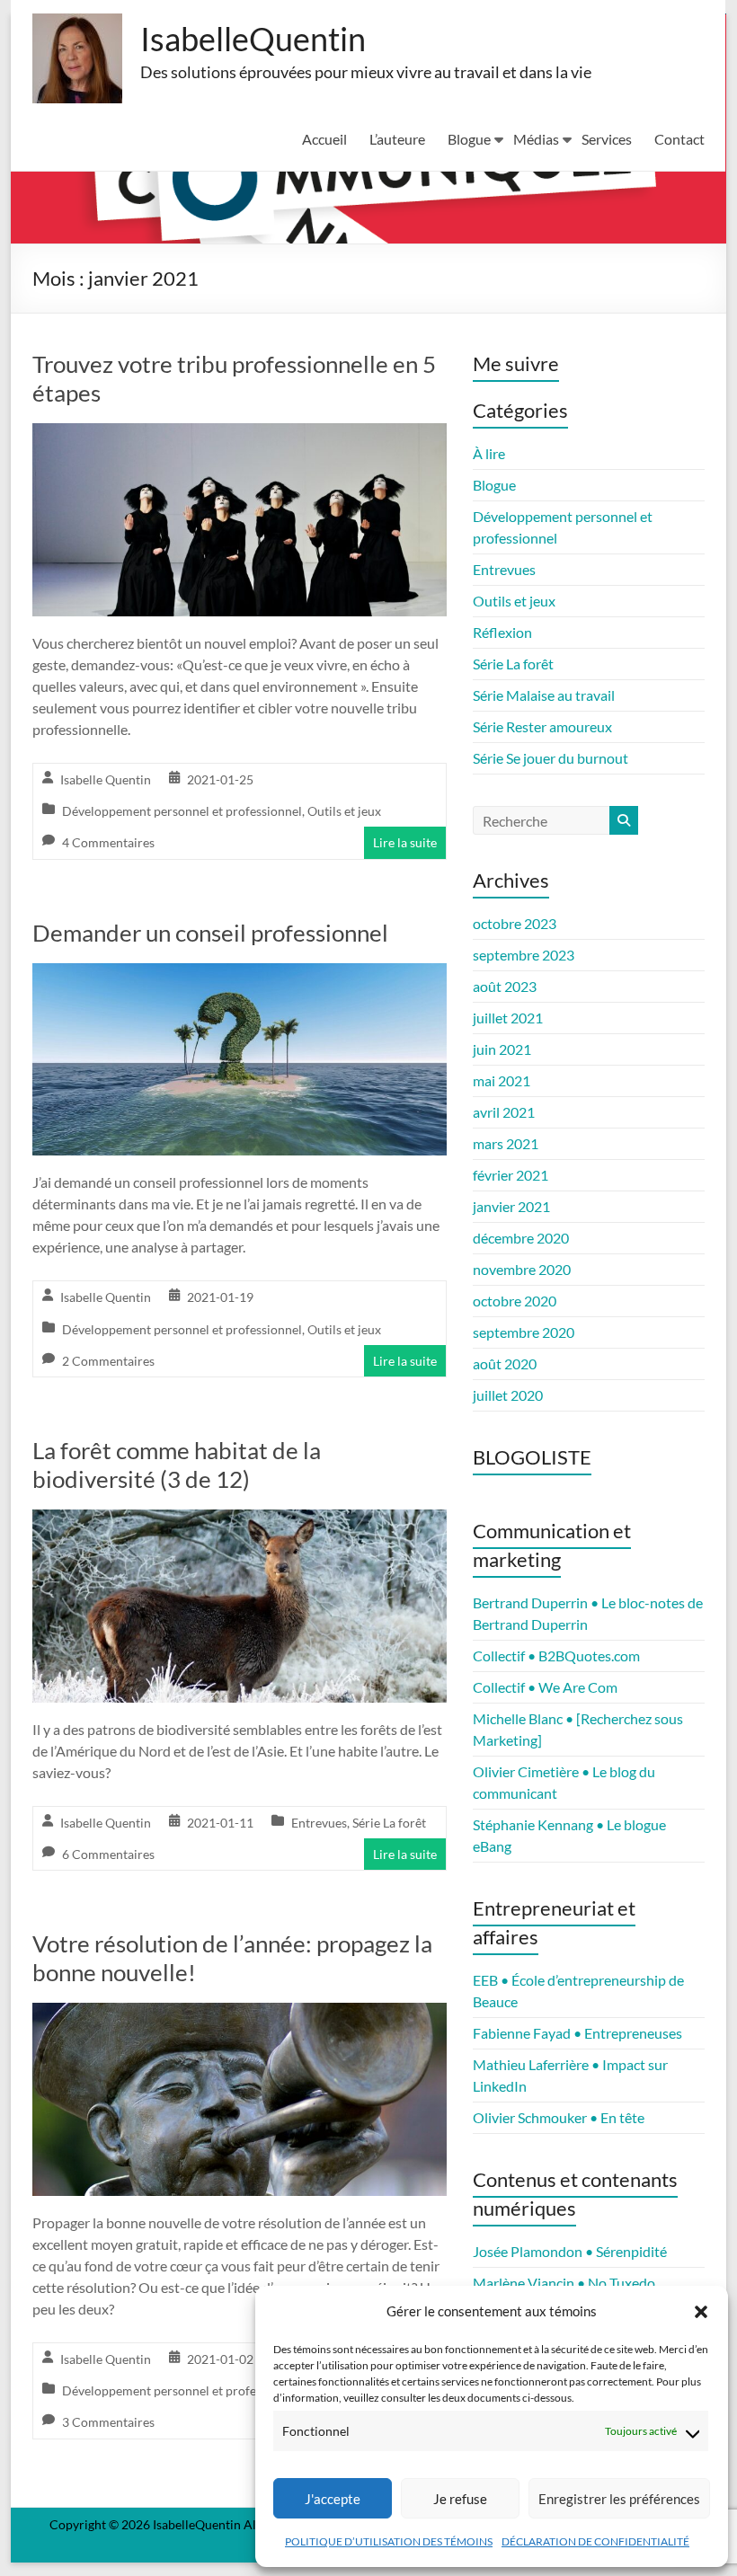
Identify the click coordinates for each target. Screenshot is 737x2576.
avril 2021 (504, 1112)
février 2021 (511, 1175)
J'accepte (333, 2499)
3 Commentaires (108, 2422)
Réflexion (502, 632)
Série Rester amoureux (542, 726)
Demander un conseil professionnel (210, 933)
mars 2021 (506, 1143)
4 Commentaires (108, 842)
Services (607, 139)
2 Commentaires (108, 1361)
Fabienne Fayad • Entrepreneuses (577, 2033)
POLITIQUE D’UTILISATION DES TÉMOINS (389, 2541)
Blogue (469, 139)
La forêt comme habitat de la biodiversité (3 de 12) (177, 1465)
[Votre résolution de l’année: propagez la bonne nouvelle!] (239, 2015)
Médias (536, 139)
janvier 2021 (511, 1206)
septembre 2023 (524, 955)
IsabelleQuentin (253, 39)
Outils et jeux (344, 811)
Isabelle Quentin (106, 779)
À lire (489, 453)
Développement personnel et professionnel (182, 811)
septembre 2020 (524, 1332)
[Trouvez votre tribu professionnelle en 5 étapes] (239, 435)
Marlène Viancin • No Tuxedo (564, 2283)
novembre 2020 (522, 1269)
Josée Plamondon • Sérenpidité (570, 2251)
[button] (701, 2312)
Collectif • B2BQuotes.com (556, 1655)
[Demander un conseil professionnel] (239, 975)
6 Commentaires (108, 1854)
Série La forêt (389, 1823)
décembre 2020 (521, 1238)
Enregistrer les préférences (619, 2499)
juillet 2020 (508, 1395)
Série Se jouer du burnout (551, 758)
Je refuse (460, 2499)
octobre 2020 (515, 1301)
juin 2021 (502, 1049)
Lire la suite (405, 842)
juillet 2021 (508, 1018)
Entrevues (319, 1823)
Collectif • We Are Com (545, 1687)
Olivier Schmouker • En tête (559, 2117)
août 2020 (505, 1363)
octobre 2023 (515, 923)
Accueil (324, 139)
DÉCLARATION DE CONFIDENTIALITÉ (595, 2541)
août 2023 (505, 986)
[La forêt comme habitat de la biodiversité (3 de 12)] (239, 1522)
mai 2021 (502, 1080)
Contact (679, 139)
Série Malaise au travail (544, 695)
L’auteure (397, 139)
